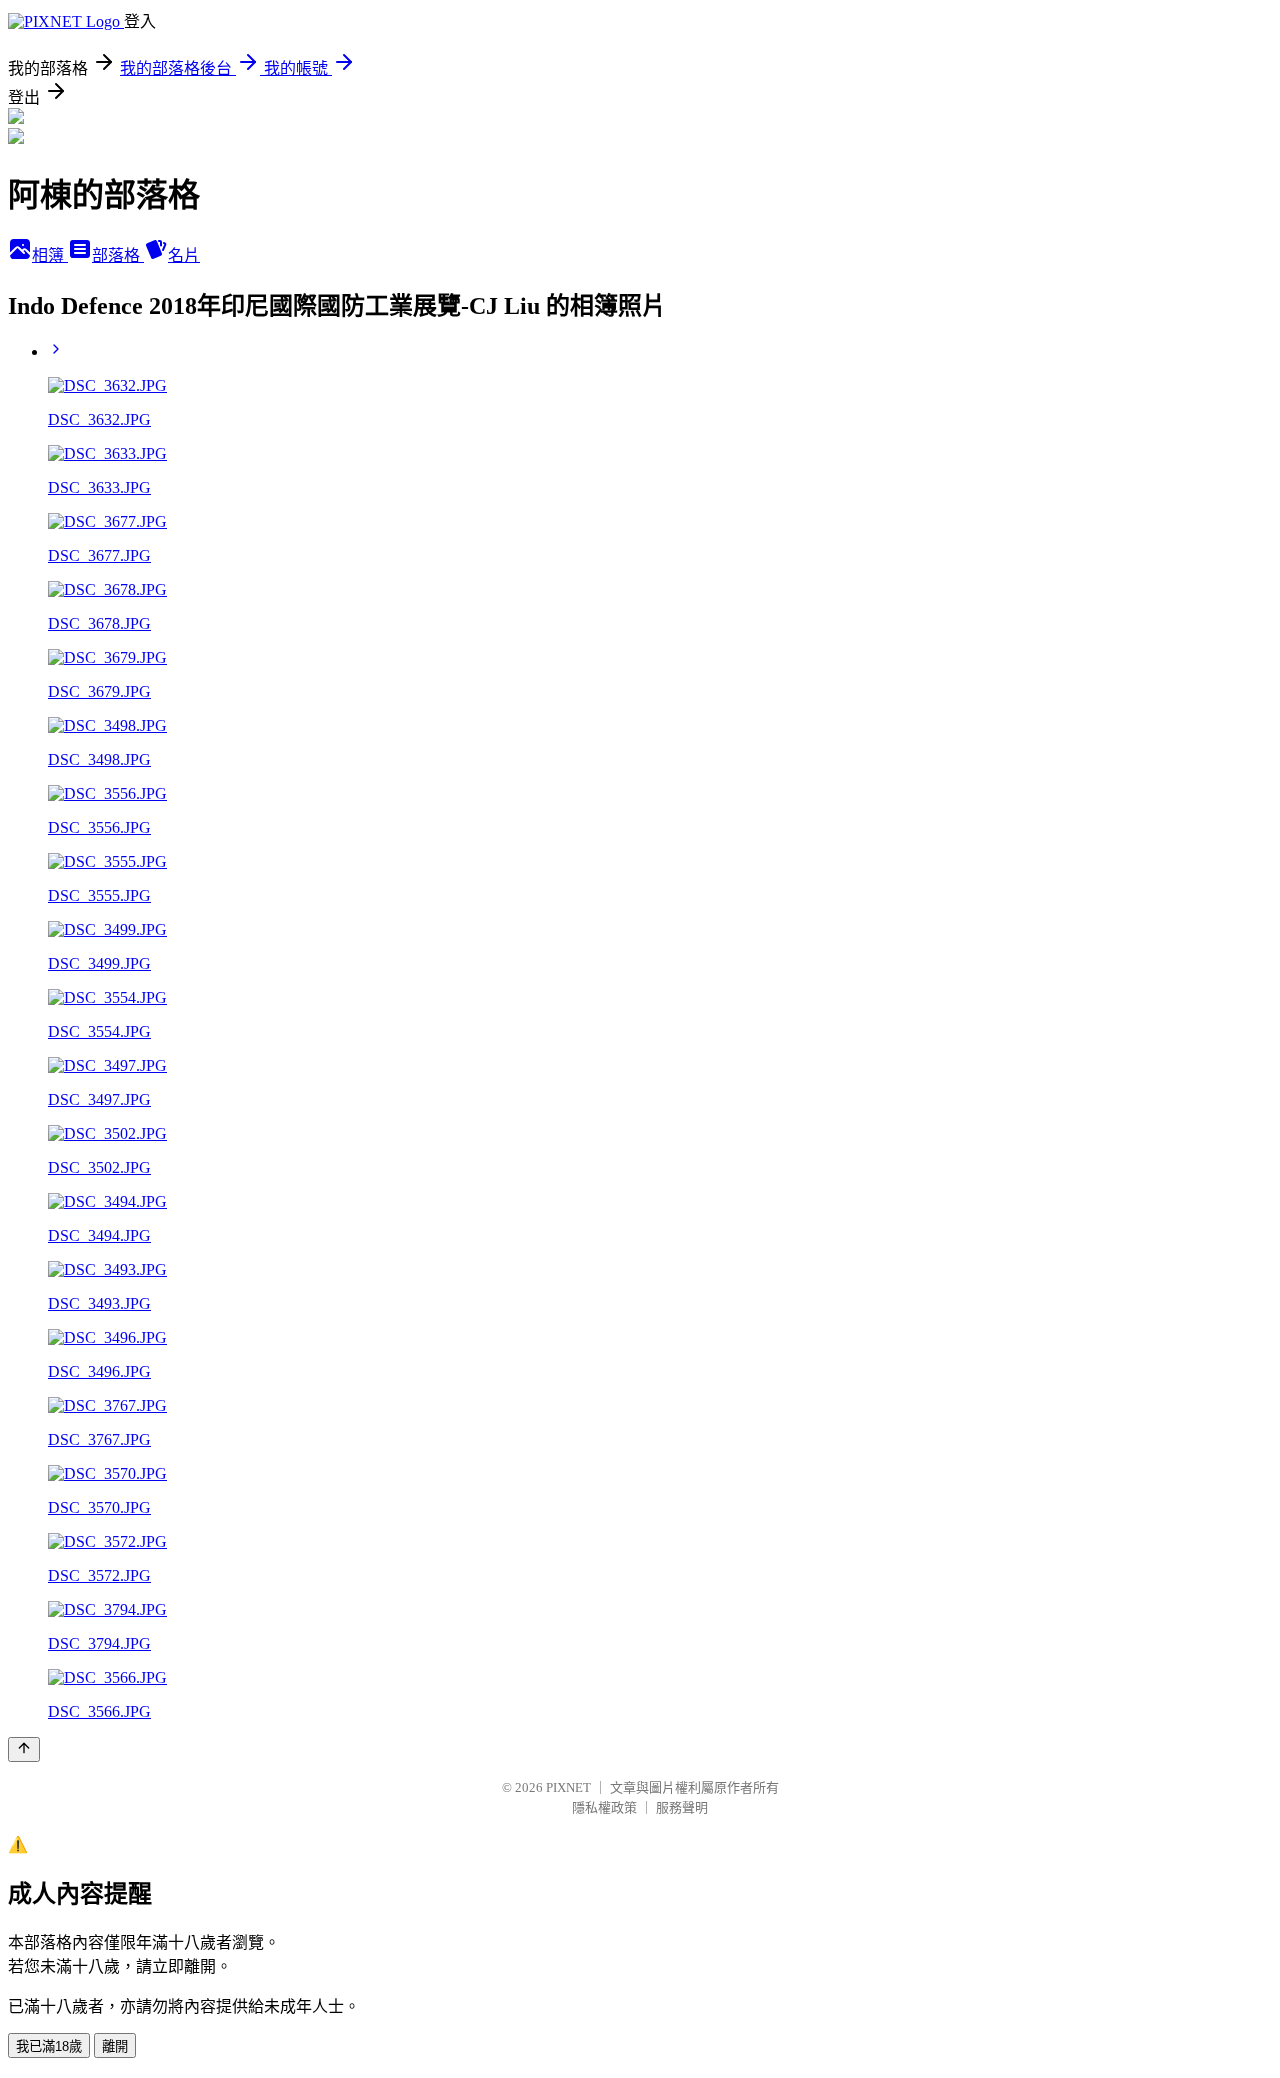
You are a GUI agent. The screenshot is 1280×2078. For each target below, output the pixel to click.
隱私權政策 (604, 1807)
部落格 (118, 255)
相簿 (50, 255)
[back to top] (24, 1749)
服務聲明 (682, 1807)
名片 (184, 255)
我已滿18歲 (49, 2046)
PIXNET (568, 1787)
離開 (115, 2046)
